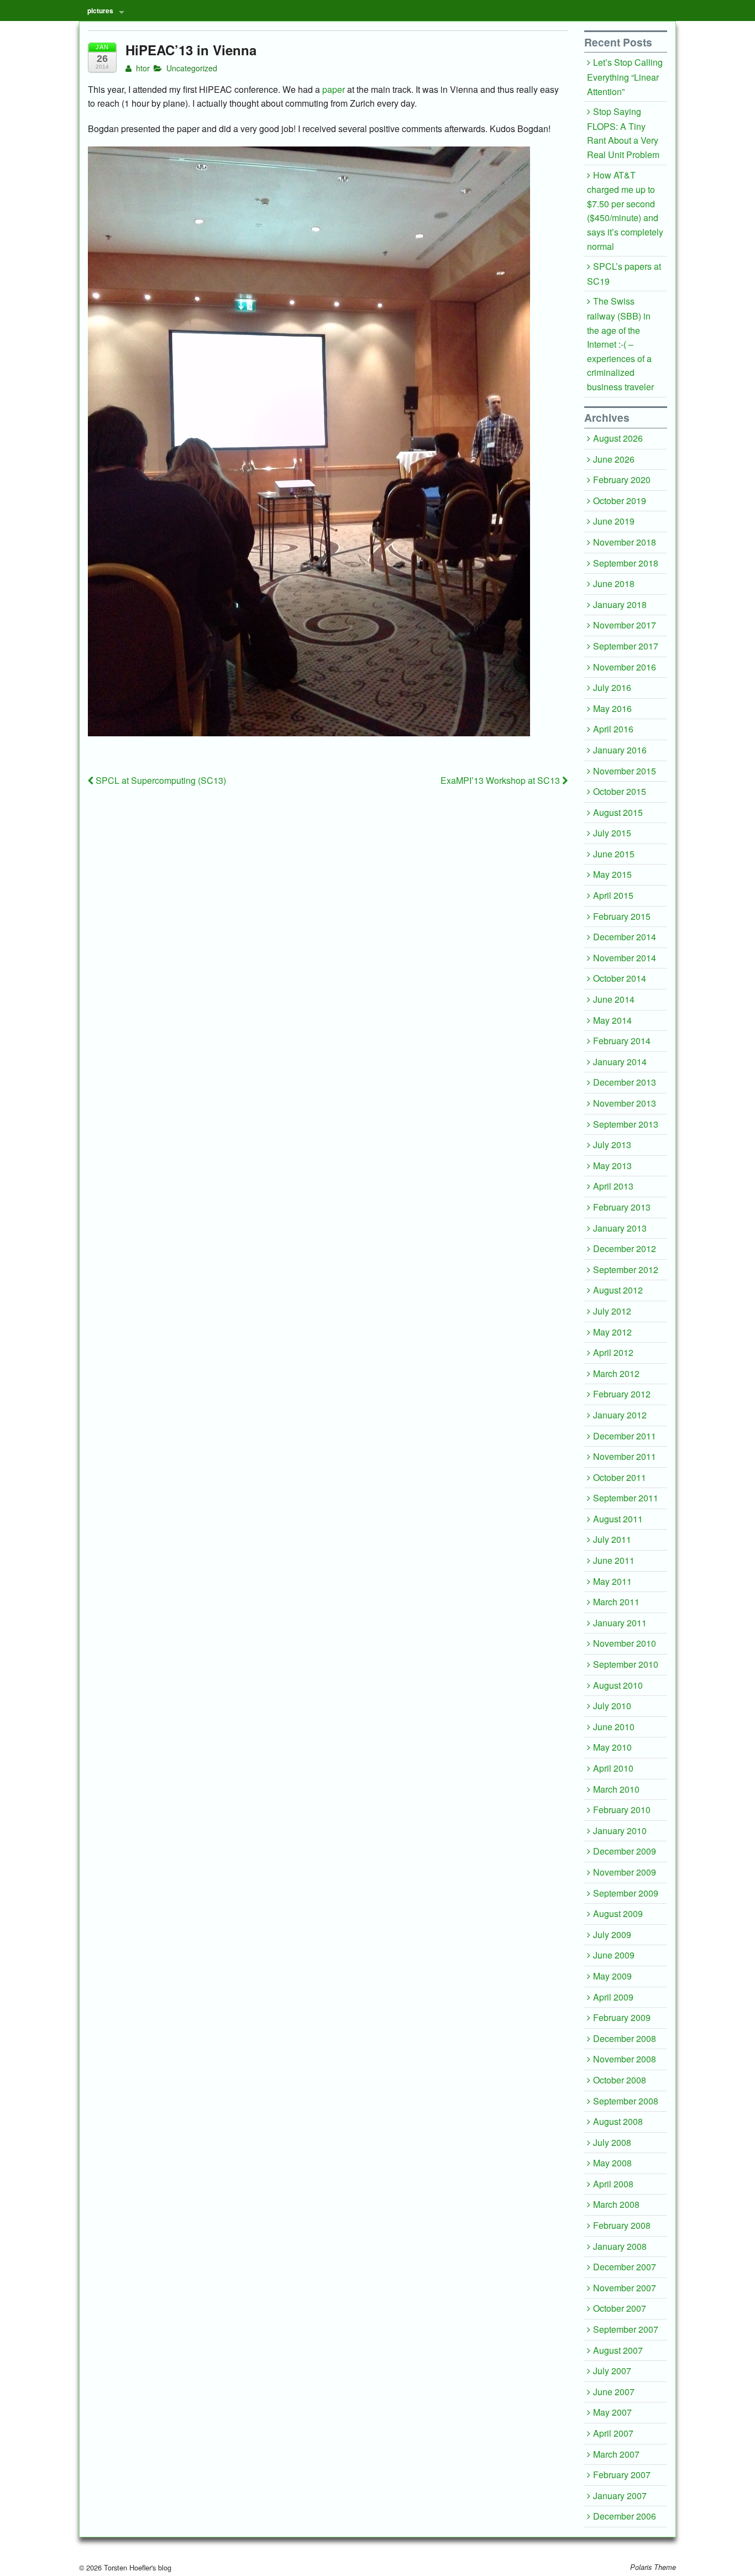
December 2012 (625, 1248)
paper (334, 89)
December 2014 (625, 937)
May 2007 (612, 2412)
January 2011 (620, 1623)
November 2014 (625, 958)
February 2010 (622, 1810)
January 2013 (620, 1228)
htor (142, 68)
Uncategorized (192, 68)
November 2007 (625, 2288)
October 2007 (620, 2308)
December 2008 (625, 2038)
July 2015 (612, 833)
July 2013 (612, 1145)
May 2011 (612, 1581)
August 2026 (618, 438)
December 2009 (625, 1851)
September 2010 (626, 1664)
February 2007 (622, 2475)
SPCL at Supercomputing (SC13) (160, 780)
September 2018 (626, 563)
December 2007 (625, 2267)
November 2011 (625, 1456)
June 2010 (614, 1727)
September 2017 (626, 646)
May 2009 (612, 1976)
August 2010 (618, 1685)
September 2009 (626, 1893)
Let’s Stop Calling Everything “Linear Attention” (625, 77)
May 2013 (612, 1166)
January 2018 (620, 604)
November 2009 (625, 1872)
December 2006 (625, 2516)
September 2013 (626, 1124)
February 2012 (622, 1394)
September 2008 (626, 2101)
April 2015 (613, 895)
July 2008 (612, 2142)
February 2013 (622, 1207)
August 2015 (618, 812)
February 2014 (622, 1041)
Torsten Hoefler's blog (137, 2567)
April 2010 (613, 1768)
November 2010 (625, 1643)
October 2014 (620, 978)
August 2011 (618, 1519)
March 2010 (616, 1789)
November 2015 (625, 771)
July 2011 (612, 1539)
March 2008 (616, 2204)
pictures (100, 11)
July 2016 (612, 687)
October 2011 (620, 1477)
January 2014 (620, 1062)
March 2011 (616, 1602)
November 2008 (625, 2059)
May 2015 (612, 874)
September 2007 (626, 2329)
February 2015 (622, 916)
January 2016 (620, 750)
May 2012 (612, 1332)
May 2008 (612, 2163)
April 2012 (613, 1352)
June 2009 (614, 1955)
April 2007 (613, 2433)
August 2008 (618, 2121)
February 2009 (622, 2017)
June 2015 (614, 854)
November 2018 (625, 542)
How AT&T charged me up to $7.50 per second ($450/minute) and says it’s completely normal (625, 211)
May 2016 (612, 708)
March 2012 (616, 1373)
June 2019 (614, 521)
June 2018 (614, 583)
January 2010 (620, 1831)
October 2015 (620, 791)
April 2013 (613, 1186)
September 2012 (626, 1269)
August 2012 (618, 1290)
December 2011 (625, 1436)
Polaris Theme (653, 2567)
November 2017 (625, 625)
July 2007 (612, 2371)
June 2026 (614, 459)
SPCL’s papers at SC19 (624, 274)
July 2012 (612, 1311)
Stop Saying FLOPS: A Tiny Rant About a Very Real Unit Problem (623, 133)
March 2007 (616, 2454)
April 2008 (613, 2184)
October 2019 (620, 501)
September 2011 (626, 1498)
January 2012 (620, 1415)
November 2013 (625, 1103)
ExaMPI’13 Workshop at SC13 (501, 780)
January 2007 (620, 2496)
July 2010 (612, 1706)
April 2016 (613, 729)
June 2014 (614, 999)
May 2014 (612, 1020)
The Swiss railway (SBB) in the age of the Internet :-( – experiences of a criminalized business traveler (620, 344)
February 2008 (622, 2225)
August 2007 (618, 2350)
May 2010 (612, 1747)
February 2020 (622, 480)
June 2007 (614, 2392)
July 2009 (612, 1934)
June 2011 (614, 1560)
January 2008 (620, 2246)
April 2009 (613, 1997)
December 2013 (625, 1082)
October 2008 (620, 2080)
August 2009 (618, 1913)
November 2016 (625, 667)
